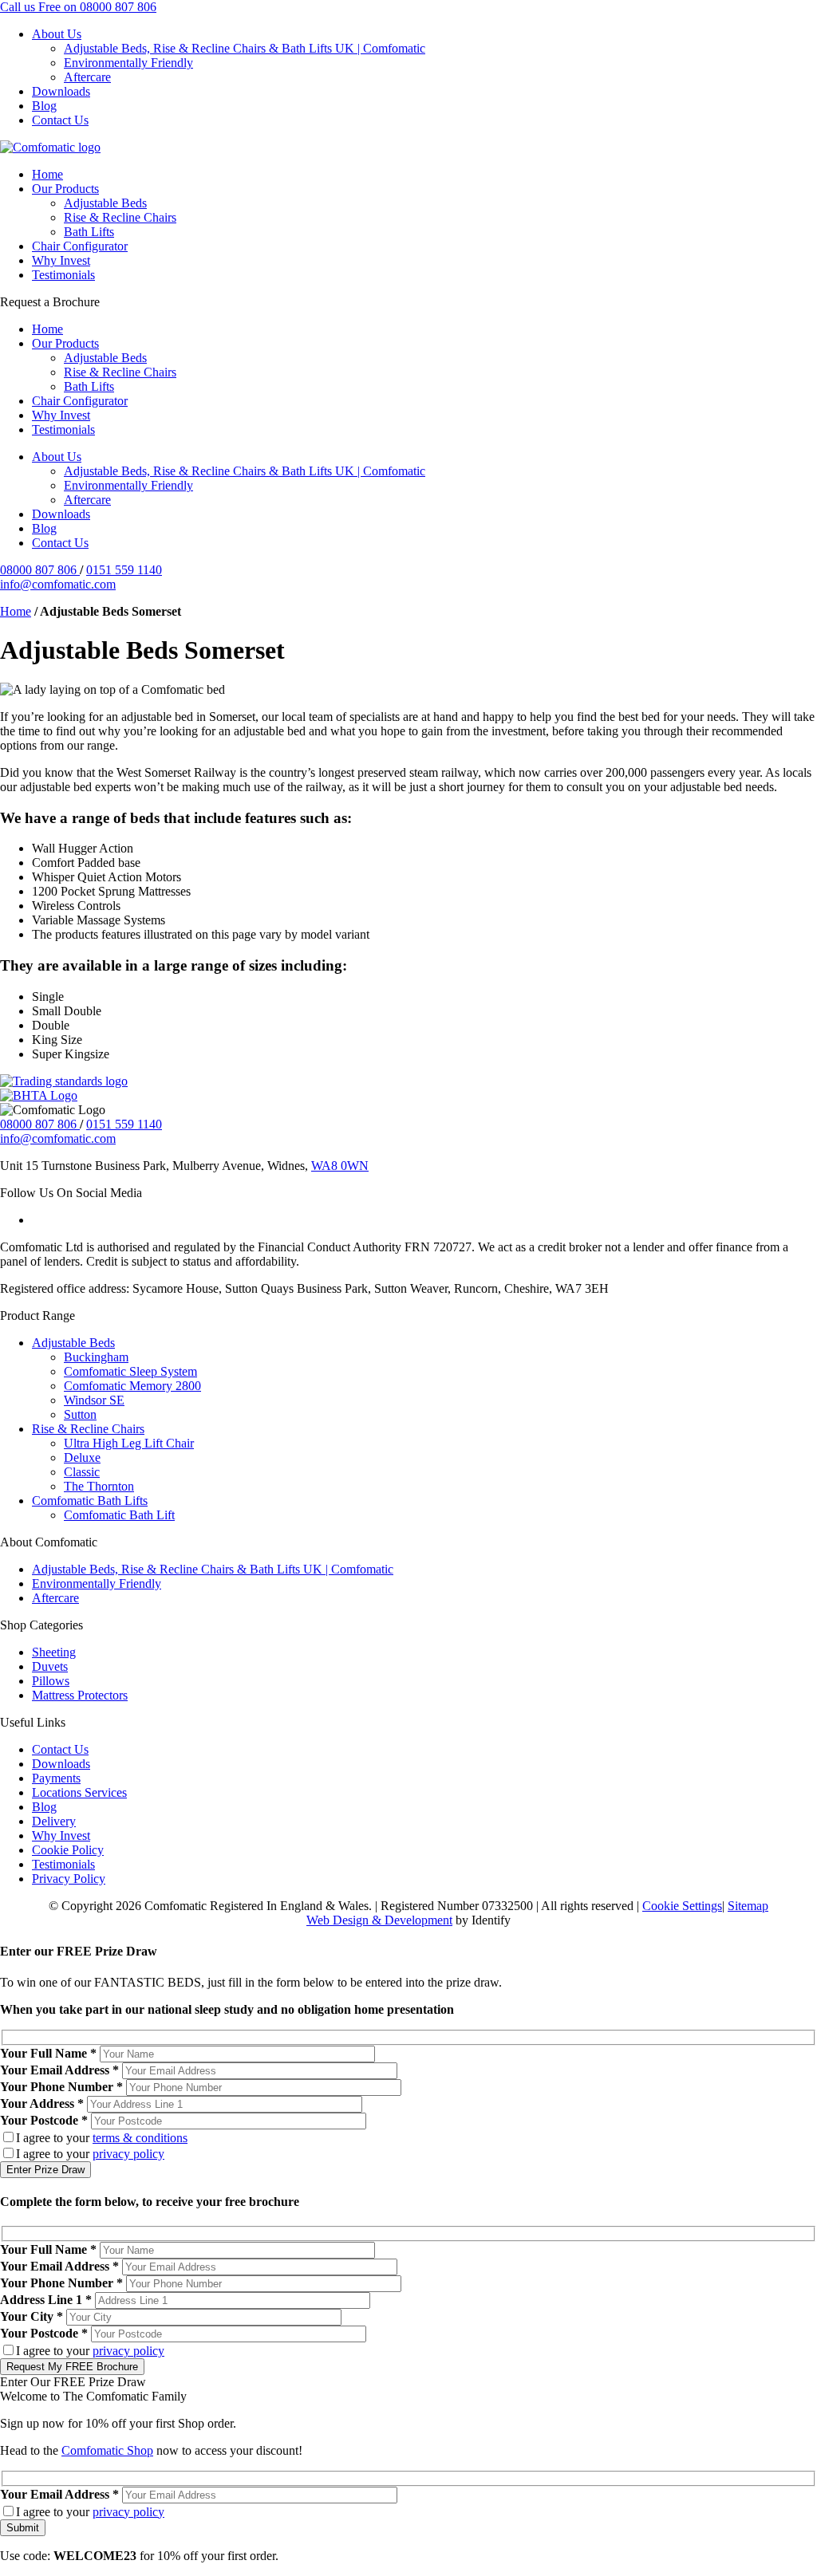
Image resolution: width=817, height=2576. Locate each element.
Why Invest (61, 260)
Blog (44, 106)
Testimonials (63, 275)
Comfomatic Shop (107, 2450)
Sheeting (54, 1652)
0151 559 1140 (124, 570)
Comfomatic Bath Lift (119, 1515)
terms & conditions (140, 2138)
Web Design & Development (379, 1920)
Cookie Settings (682, 1906)
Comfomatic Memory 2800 (132, 1386)
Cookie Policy (68, 1850)
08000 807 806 (40, 570)
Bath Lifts (89, 232)
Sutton (80, 1414)
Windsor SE (94, 1400)
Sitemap (748, 1906)
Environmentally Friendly (128, 63)
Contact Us (60, 120)
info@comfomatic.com (58, 584)
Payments (56, 1778)
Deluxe (82, 1457)
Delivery (54, 1821)
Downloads (61, 91)
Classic (82, 1472)
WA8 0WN (340, 1166)
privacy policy (128, 2154)
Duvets (50, 1666)
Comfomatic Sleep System (130, 1371)
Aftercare (87, 77)
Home (47, 174)
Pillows (51, 1681)
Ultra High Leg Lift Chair (129, 1443)
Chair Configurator (80, 246)
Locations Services (79, 1792)
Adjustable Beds (105, 203)
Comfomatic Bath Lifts (90, 1501)
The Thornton (99, 1486)
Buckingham (96, 1357)
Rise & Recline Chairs (120, 217)
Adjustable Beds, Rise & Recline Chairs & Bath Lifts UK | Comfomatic (245, 48)
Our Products (65, 189)
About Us (57, 34)
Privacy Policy (69, 1879)
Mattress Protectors (80, 1695)
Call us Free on (78, 7)
